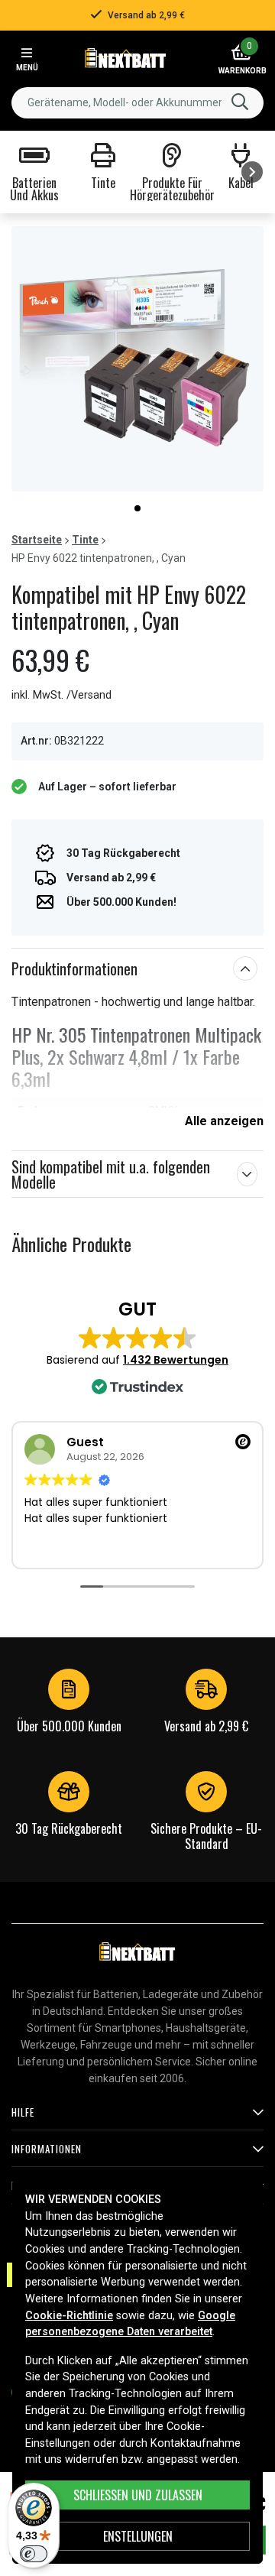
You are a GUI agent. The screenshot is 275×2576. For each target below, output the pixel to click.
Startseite (37, 540)
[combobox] (137, 103)
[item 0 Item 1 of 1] (137, 359)
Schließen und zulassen (138, 2495)
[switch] (34, 2554)
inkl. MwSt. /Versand (61, 695)
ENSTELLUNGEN (138, 2536)
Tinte (85, 540)
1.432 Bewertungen (176, 1360)
